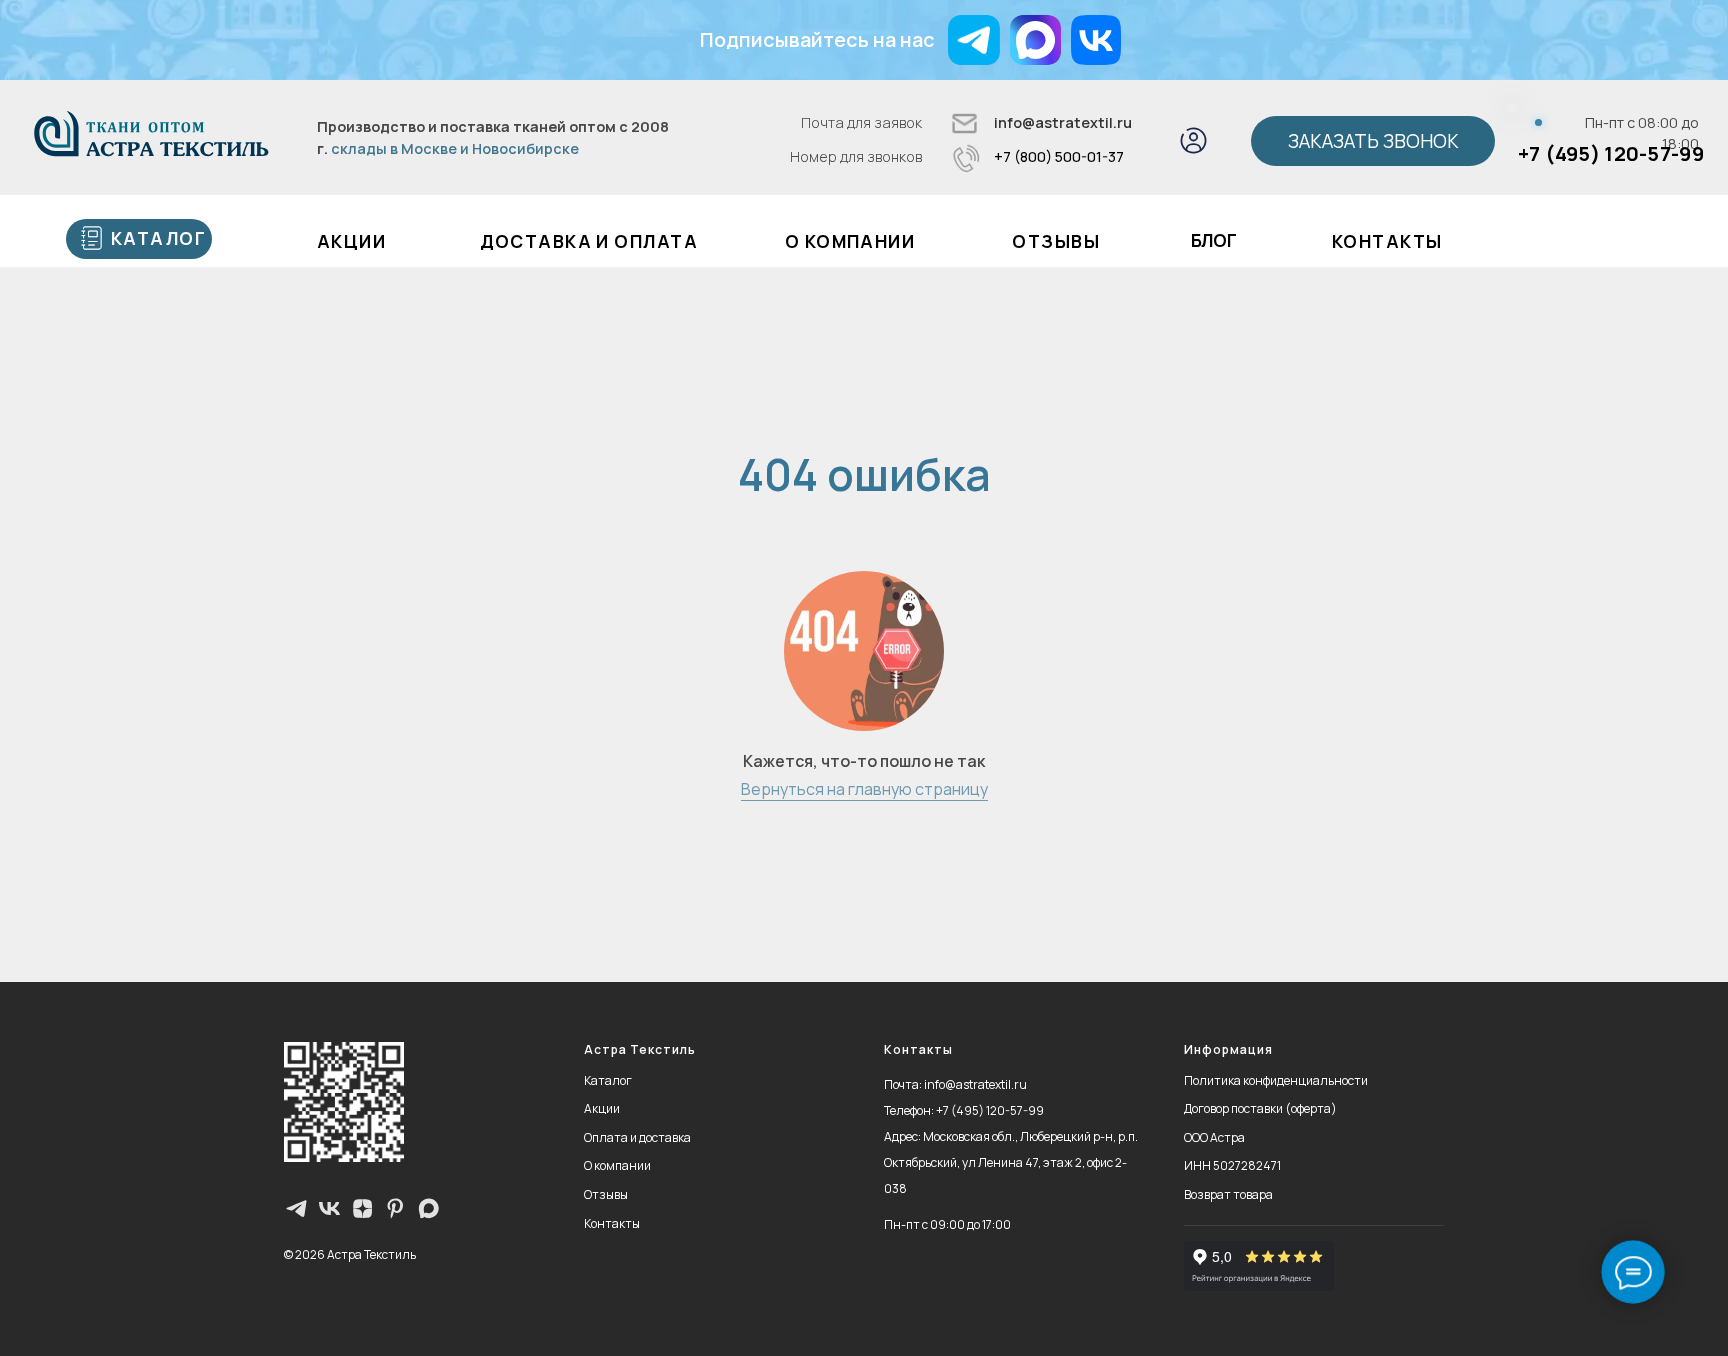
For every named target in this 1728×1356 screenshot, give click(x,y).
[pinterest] (395, 1208)
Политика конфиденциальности (1276, 1080)
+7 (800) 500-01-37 (1059, 156)
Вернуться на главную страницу (864, 789)
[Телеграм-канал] (296, 1208)
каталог (158, 238)
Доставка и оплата (589, 241)
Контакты (1387, 241)
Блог (1214, 240)
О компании (850, 241)
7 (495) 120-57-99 (993, 1110)
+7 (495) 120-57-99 (1611, 153)
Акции (602, 1108)
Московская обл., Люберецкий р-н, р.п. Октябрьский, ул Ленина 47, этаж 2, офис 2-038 (1011, 1162)
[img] (1035, 40)
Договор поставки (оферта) (1260, 1108)
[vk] (329, 1208)
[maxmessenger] (428, 1208)
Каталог (608, 1080)
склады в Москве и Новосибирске (455, 148)
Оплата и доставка (637, 1137)
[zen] (362, 1208)
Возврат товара (1228, 1194)
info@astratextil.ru (1063, 122)
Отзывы (1056, 241)
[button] (1372, 141)
